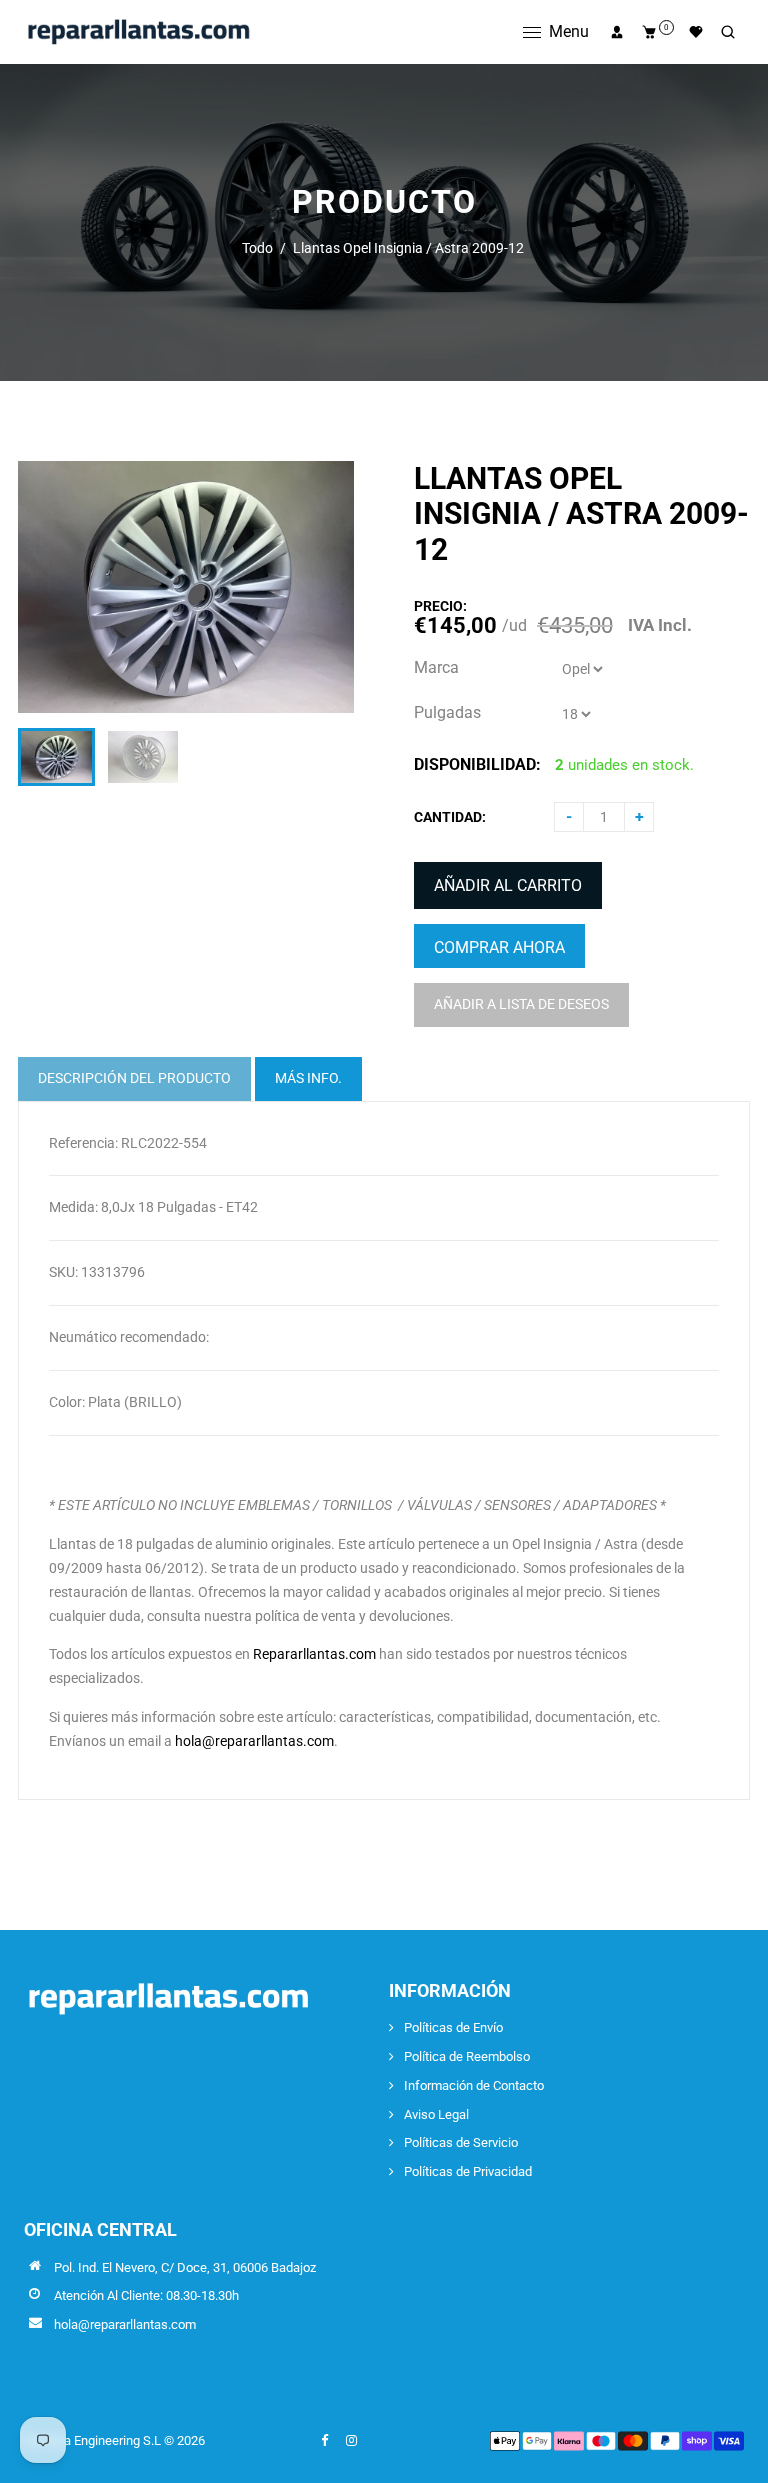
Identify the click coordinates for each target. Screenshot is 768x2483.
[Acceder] (617, 32)
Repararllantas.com (314, 1654)
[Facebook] (326, 2440)
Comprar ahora (499, 947)
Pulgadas (447, 712)
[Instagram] (353, 2440)
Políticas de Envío (453, 2027)
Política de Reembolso (467, 2056)
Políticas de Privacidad (468, 2171)
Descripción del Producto (134, 1078)
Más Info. (308, 1078)
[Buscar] (728, 32)
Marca (436, 667)
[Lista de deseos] (696, 32)
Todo (257, 248)
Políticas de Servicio (461, 2142)
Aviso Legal (436, 2114)
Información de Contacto (474, 2085)
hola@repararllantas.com (254, 1741)
